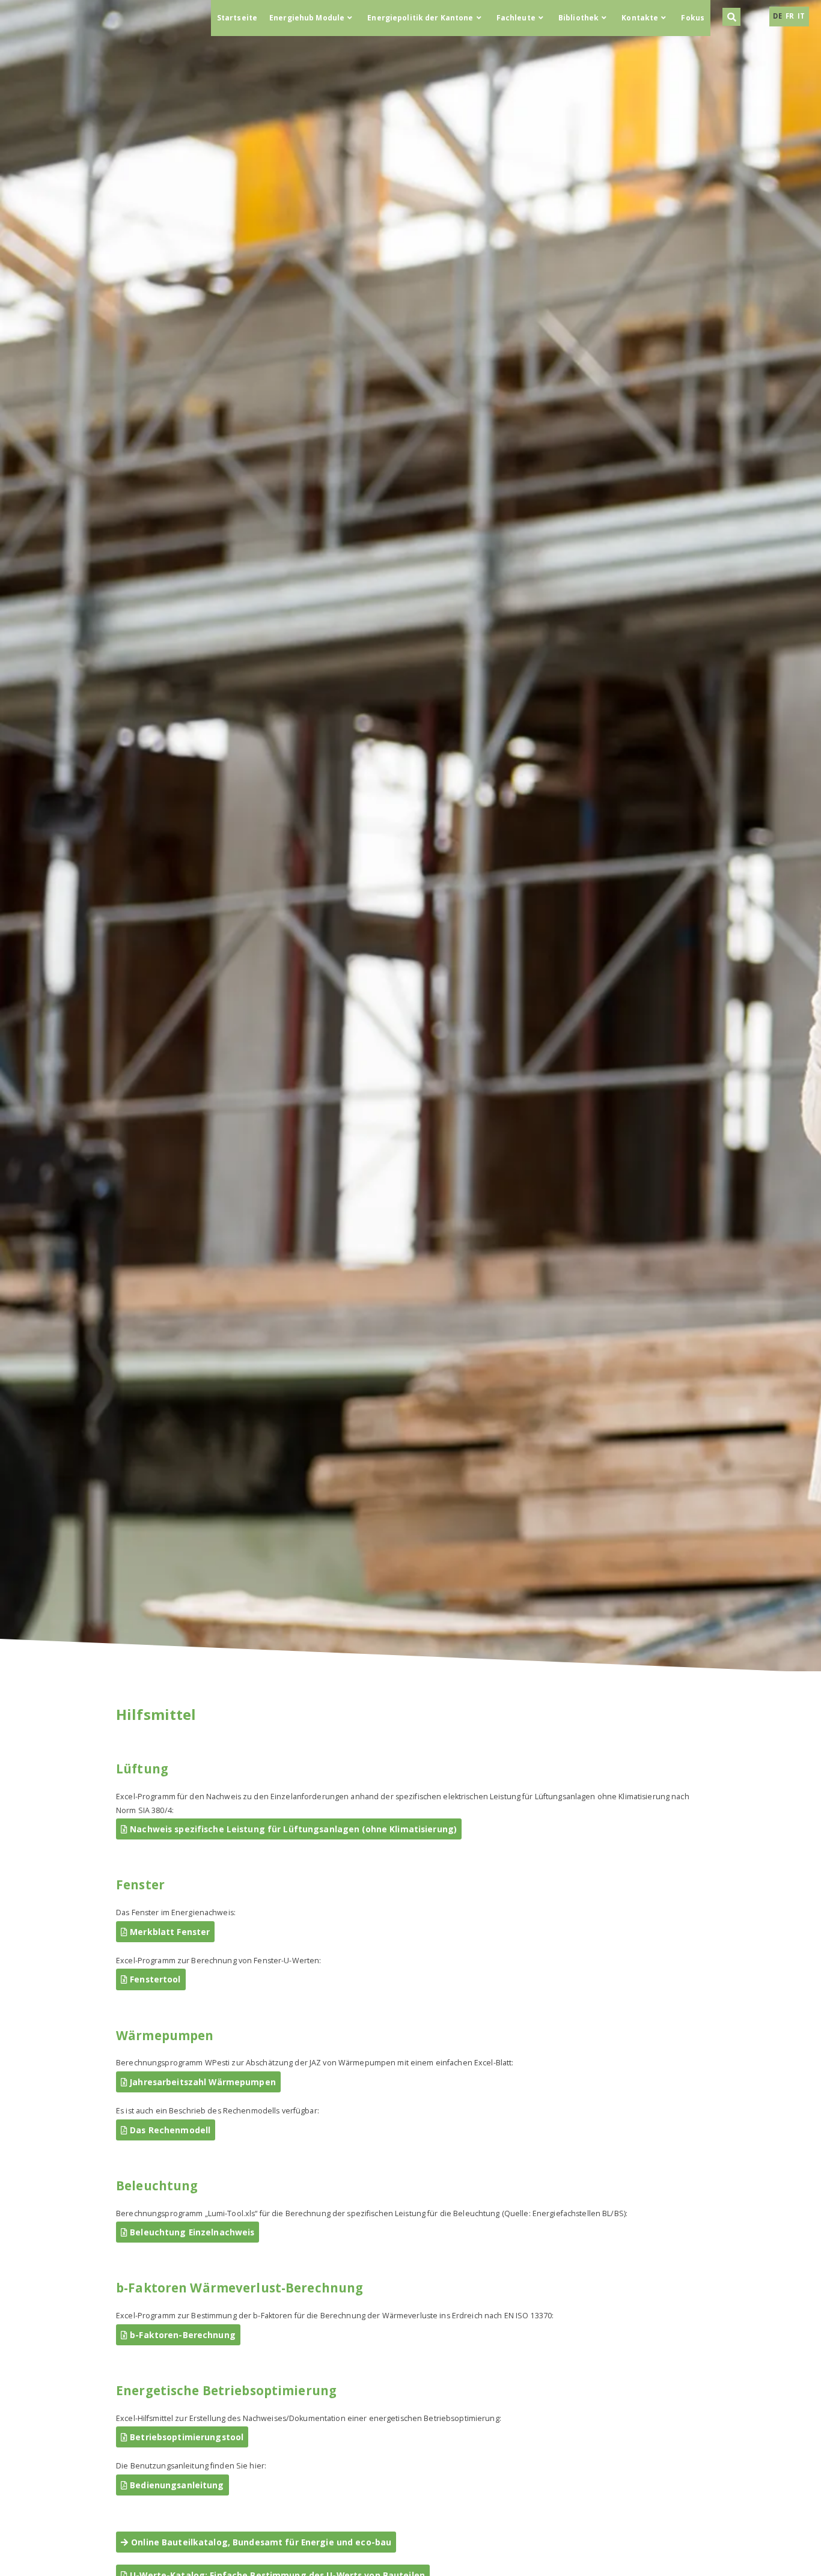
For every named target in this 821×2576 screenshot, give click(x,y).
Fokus (693, 18)
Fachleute (516, 18)
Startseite (237, 18)
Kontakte (640, 18)
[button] (731, 17)
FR (791, 16)
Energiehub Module (307, 18)
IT (801, 16)
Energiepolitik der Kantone (420, 18)
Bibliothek (578, 18)
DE (778, 16)
